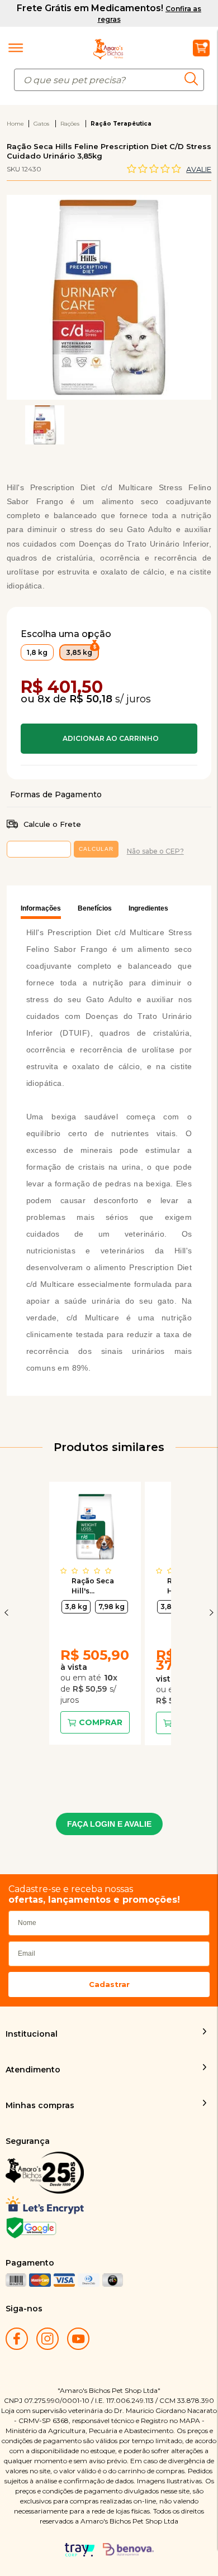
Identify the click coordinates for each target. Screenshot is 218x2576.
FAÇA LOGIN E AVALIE (109, 1824)
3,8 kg (76, 1607)
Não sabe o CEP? (155, 851)
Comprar (109, 739)
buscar (194, 78)
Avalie (199, 169)
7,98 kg (112, 1607)
